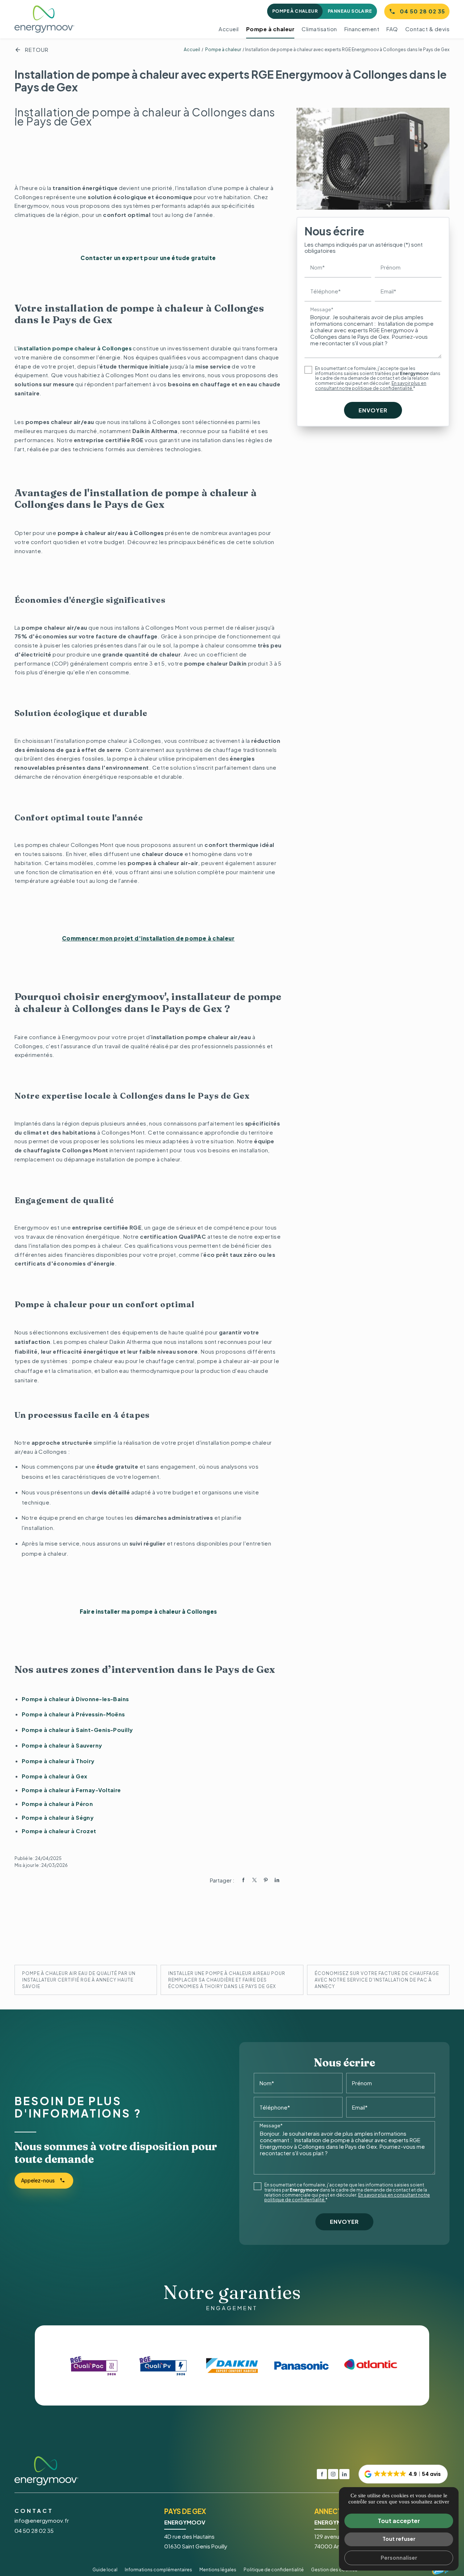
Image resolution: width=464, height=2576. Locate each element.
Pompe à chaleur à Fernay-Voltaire (71, 1790)
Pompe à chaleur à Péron (57, 1804)
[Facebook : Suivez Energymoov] (322, 2474)
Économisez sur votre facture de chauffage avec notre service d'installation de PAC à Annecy (377, 1980)
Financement (362, 29)
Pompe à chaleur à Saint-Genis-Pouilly (77, 1730)
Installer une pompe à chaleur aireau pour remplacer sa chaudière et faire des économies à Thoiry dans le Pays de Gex (227, 1980)
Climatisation (319, 29)
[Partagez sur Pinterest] (266, 1880)
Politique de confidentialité (274, 2570)
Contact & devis (428, 29)
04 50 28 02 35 (422, 11)
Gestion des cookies (334, 2570)
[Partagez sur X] (254, 1880)
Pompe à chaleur (295, 11)
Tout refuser (399, 2539)
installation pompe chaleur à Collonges (75, 348)
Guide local (105, 2570)
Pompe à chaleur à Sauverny (62, 1745)
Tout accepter (399, 2521)
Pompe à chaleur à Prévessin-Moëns (73, 1714)
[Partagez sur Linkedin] (277, 1880)
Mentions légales (218, 2570)
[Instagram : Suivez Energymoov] (333, 2474)
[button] (403, 2474)
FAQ (392, 29)
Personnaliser (399, 2558)
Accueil (229, 29)
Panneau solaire (350, 11)
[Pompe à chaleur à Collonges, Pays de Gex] (373, 159)
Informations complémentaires (158, 2570)
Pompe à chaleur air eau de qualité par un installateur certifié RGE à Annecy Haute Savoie (79, 1980)
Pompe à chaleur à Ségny (58, 1817)
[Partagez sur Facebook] (243, 1880)
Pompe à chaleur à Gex (54, 1776)
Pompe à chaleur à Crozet (59, 1831)
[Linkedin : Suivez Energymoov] (344, 2474)
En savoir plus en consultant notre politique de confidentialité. (371, 386)
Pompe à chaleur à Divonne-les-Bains (75, 1699)
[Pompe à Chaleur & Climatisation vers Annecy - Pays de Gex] (44, 19)
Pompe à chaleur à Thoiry (58, 1761)
